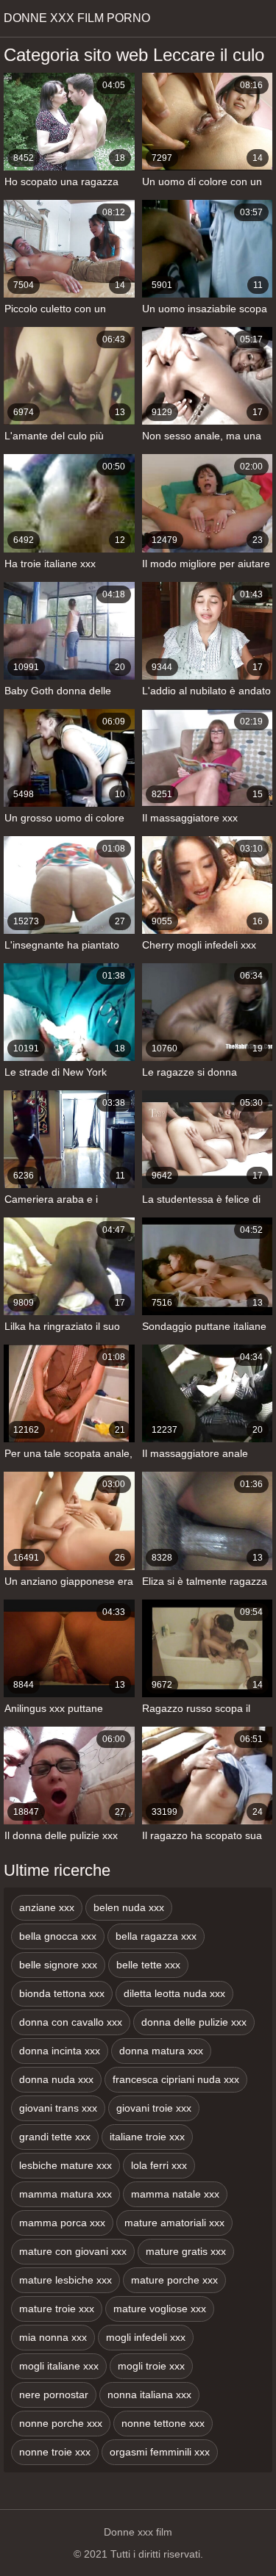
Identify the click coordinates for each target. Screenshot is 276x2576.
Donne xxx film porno (77, 18)
